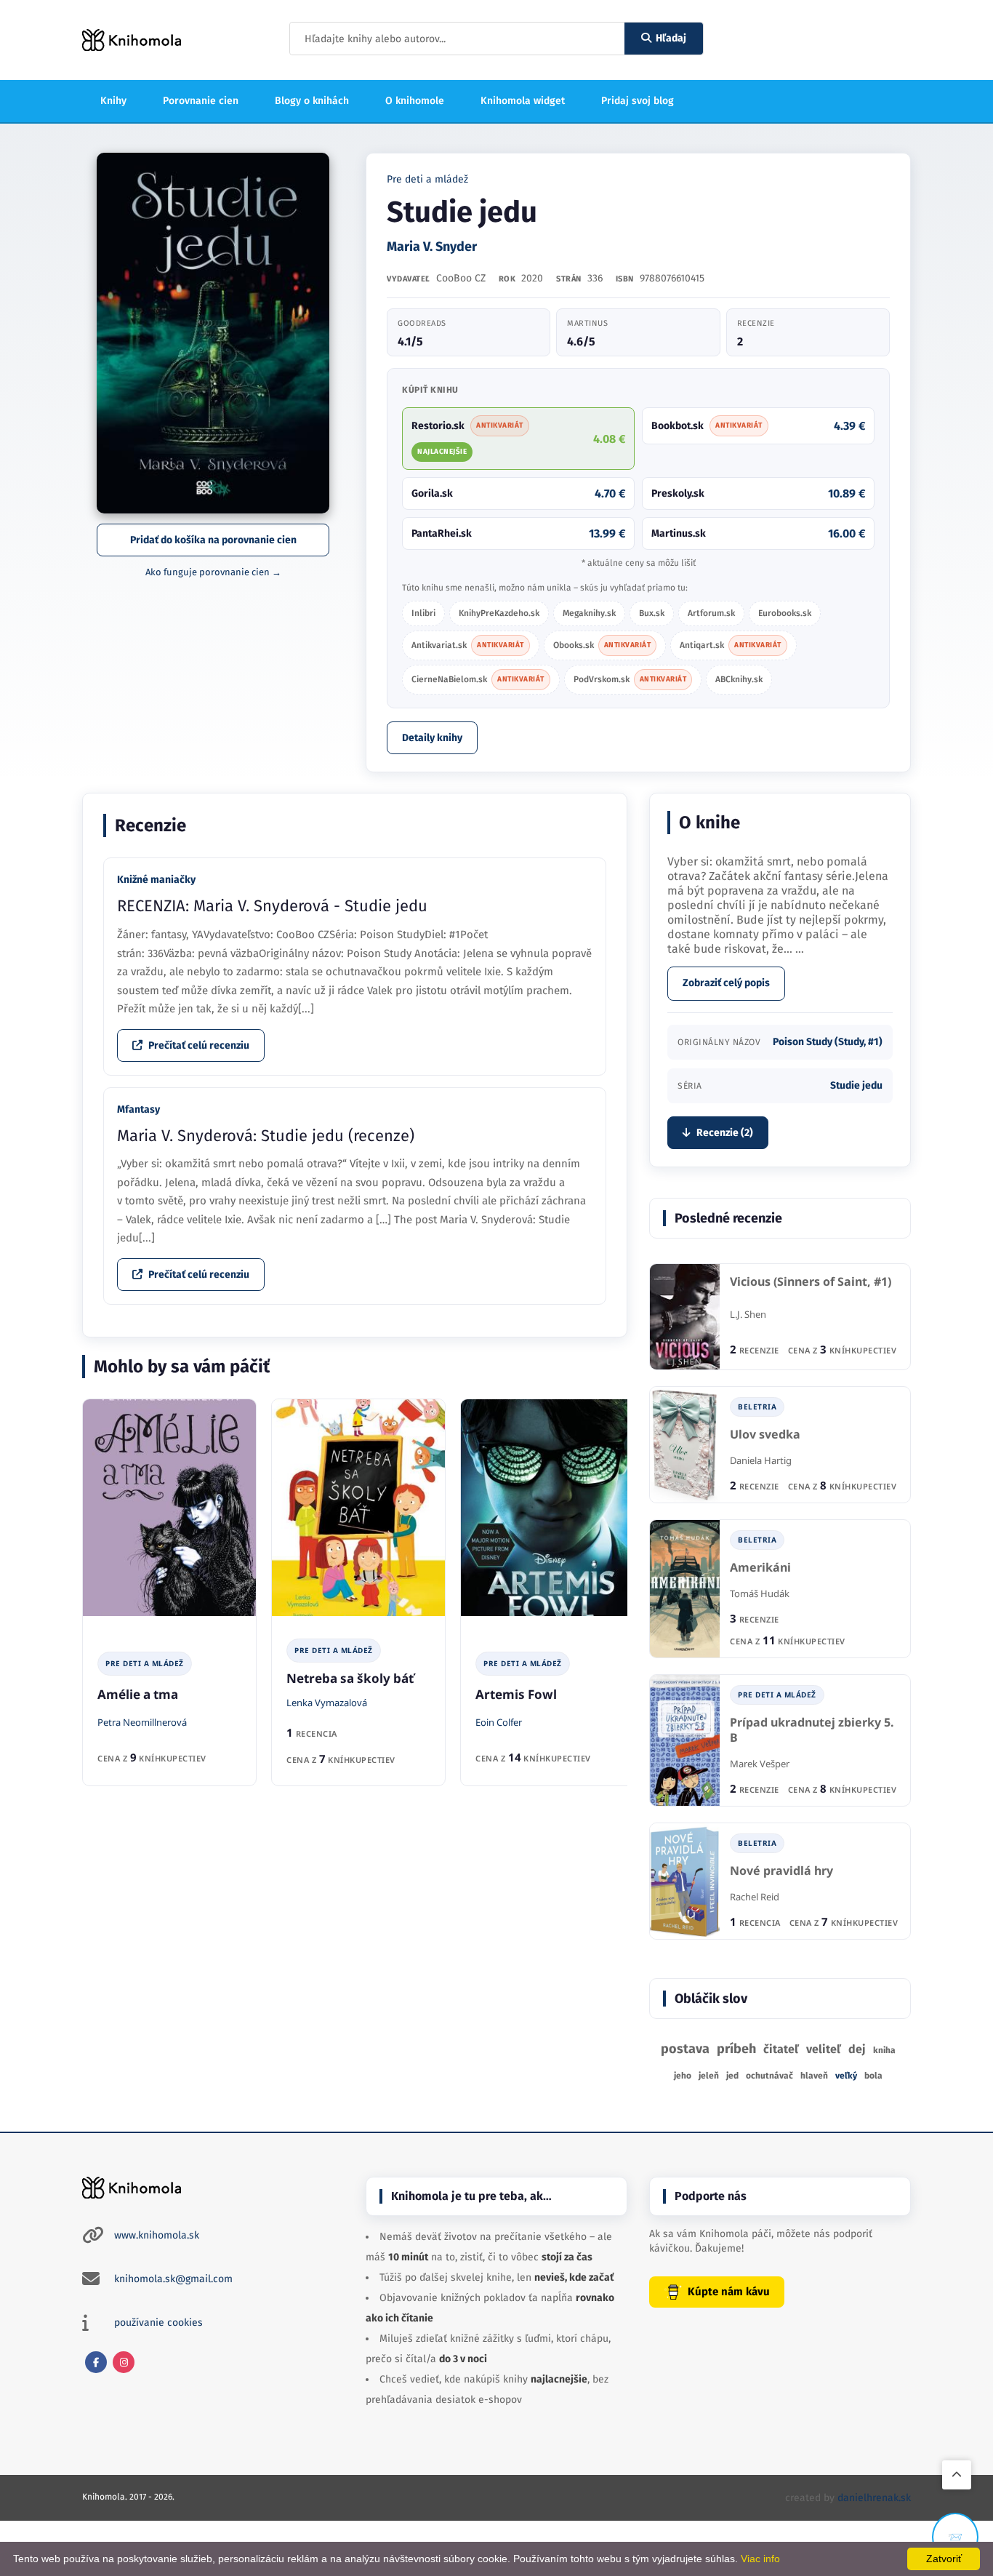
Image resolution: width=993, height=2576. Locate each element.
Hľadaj (671, 38)
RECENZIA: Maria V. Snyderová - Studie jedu (272, 906)
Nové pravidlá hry (781, 1871)
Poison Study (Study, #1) (828, 1042)
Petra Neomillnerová (142, 1722)
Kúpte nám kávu (729, 2292)
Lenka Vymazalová (327, 1703)
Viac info (760, 2559)
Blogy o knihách (312, 101)
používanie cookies (158, 2323)
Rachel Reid (755, 1897)
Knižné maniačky (156, 880)
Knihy (113, 101)
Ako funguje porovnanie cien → (213, 572)
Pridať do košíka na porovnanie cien (213, 540)
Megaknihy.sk (589, 613)
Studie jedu (856, 1085)
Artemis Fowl (516, 1694)
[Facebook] (96, 2362)
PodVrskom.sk (630, 679)
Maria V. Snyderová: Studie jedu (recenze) (266, 1136)
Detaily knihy (432, 738)
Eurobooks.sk (785, 613)
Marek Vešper (760, 1764)
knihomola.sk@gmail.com (173, 2279)
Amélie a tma (138, 1694)
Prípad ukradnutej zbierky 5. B (812, 1731)
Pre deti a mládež (427, 179)
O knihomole (415, 101)
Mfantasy (138, 1109)
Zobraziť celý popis (726, 983)
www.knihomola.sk (157, 2235)
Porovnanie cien (201, 101)
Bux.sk (652, 613)
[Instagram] (124, 2362)
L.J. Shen (748, 1314)
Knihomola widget (523, 101)
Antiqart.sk (731, 645)
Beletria (757, 1407)
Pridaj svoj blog (638, 101)
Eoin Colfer (499, 1722)
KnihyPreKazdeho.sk (499, 613)
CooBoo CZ (461, 278)
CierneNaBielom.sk (478, 679)
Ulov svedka (765, 1435)
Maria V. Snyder (432, 247)
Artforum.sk (711, 613)
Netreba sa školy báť (350, 1678)
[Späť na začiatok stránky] (957, 2475)
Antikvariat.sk (468, 645)
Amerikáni (760, 1568)
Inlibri (423, 613)
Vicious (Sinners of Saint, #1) (811, 1282)
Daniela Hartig (761, 1460)
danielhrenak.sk (874, 2498)
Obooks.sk (602, 645)
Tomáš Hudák (760, 1593)
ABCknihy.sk (739, 679)
